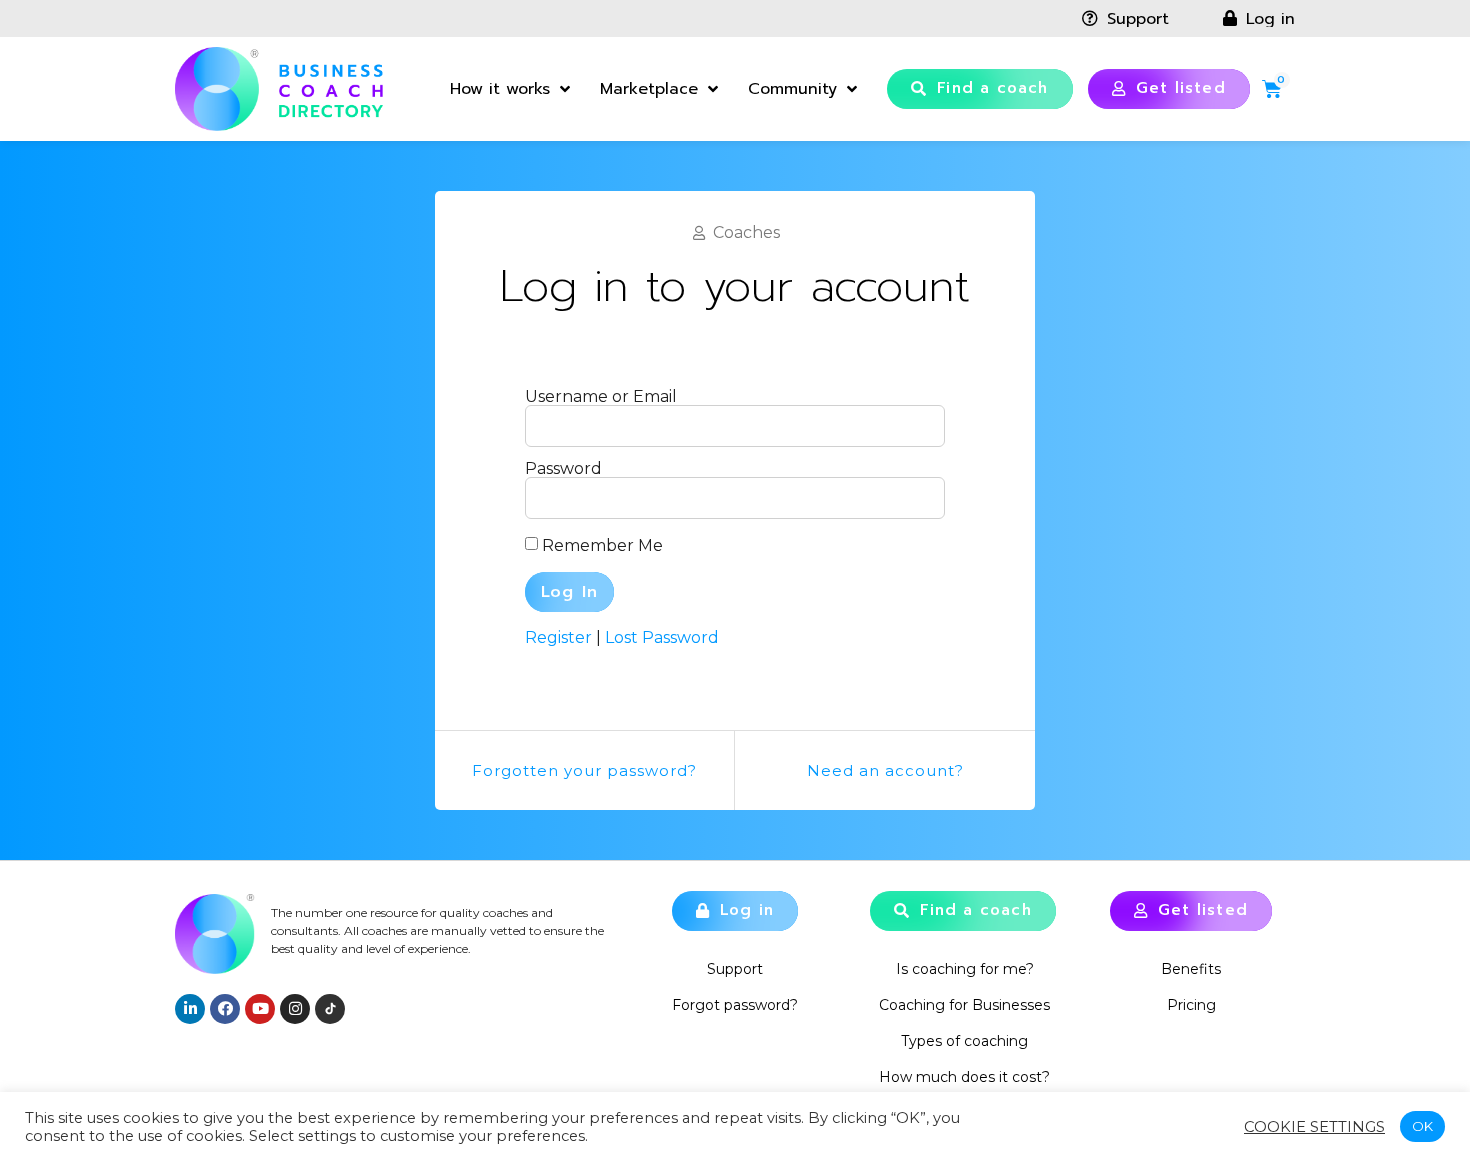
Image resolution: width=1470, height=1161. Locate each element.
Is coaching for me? (965, 969)
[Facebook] (225, 1009)
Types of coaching (964, 1041)
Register (558, 637)
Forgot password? (735, 1005)
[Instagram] (295, 1009)
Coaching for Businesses (964, 1005)
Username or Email (601, 397)
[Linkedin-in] (190, 1009)
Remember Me (602, 546)
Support (735, 969)
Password (563, 469)
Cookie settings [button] (1314, 1127)
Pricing (1191, 1005)
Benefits (1191, 969)
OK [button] (1422, 1126)
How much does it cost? (964, 1077)
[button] (980, 89)
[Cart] (1272, 89)
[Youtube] (260, 1009)
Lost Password (662, 637)
